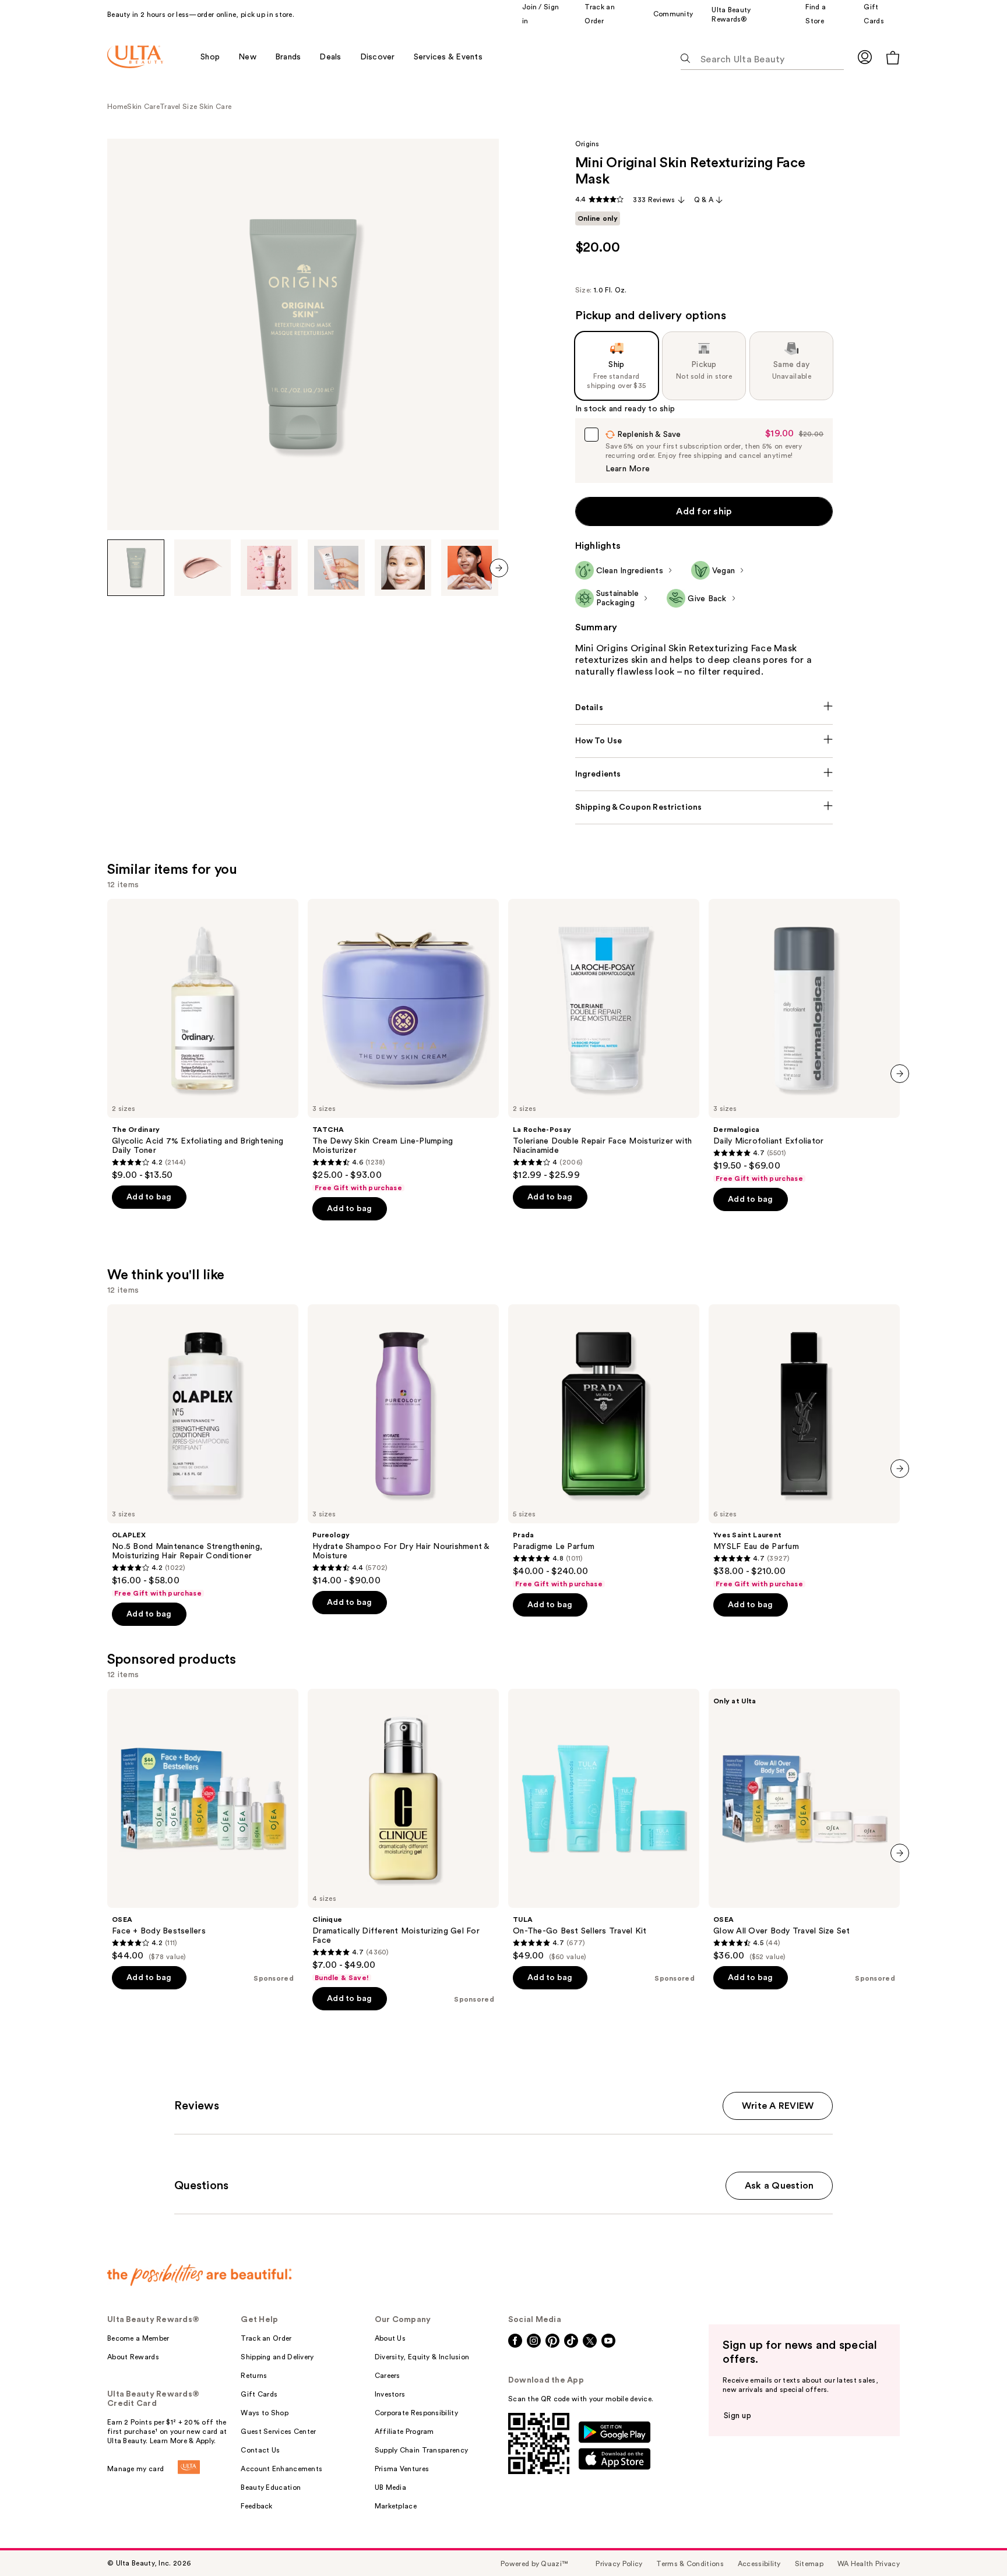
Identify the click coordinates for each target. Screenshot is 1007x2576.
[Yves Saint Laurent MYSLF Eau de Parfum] (804, 1446)
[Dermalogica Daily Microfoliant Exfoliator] (804, 1041)
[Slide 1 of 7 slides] (136, 568)
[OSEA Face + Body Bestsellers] (203, 1825)
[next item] (499, 568)
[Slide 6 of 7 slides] (470, 568)
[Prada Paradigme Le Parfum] (604, 1446)
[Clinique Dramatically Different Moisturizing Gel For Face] (403, 1836)
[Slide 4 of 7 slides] (336, 568)
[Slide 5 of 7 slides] (403, 568)
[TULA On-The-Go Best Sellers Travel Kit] (604, 1825)
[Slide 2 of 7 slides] (203, 568)
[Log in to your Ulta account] (865, 57)
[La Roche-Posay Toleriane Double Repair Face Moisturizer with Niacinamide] (604, 1040)
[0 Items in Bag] (893, 57)
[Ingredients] (704, 774)
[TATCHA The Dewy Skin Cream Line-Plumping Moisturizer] (403, 1046)
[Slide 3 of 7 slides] (269, 568)
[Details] (704, 708)
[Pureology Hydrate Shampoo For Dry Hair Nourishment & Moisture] (403, 1445)
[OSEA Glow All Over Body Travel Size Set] (804, 1825)
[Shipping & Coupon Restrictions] (704, 807)
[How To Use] (704, 741)
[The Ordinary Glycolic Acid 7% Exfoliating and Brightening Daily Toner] (203, 1040)
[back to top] (972, 2541)
